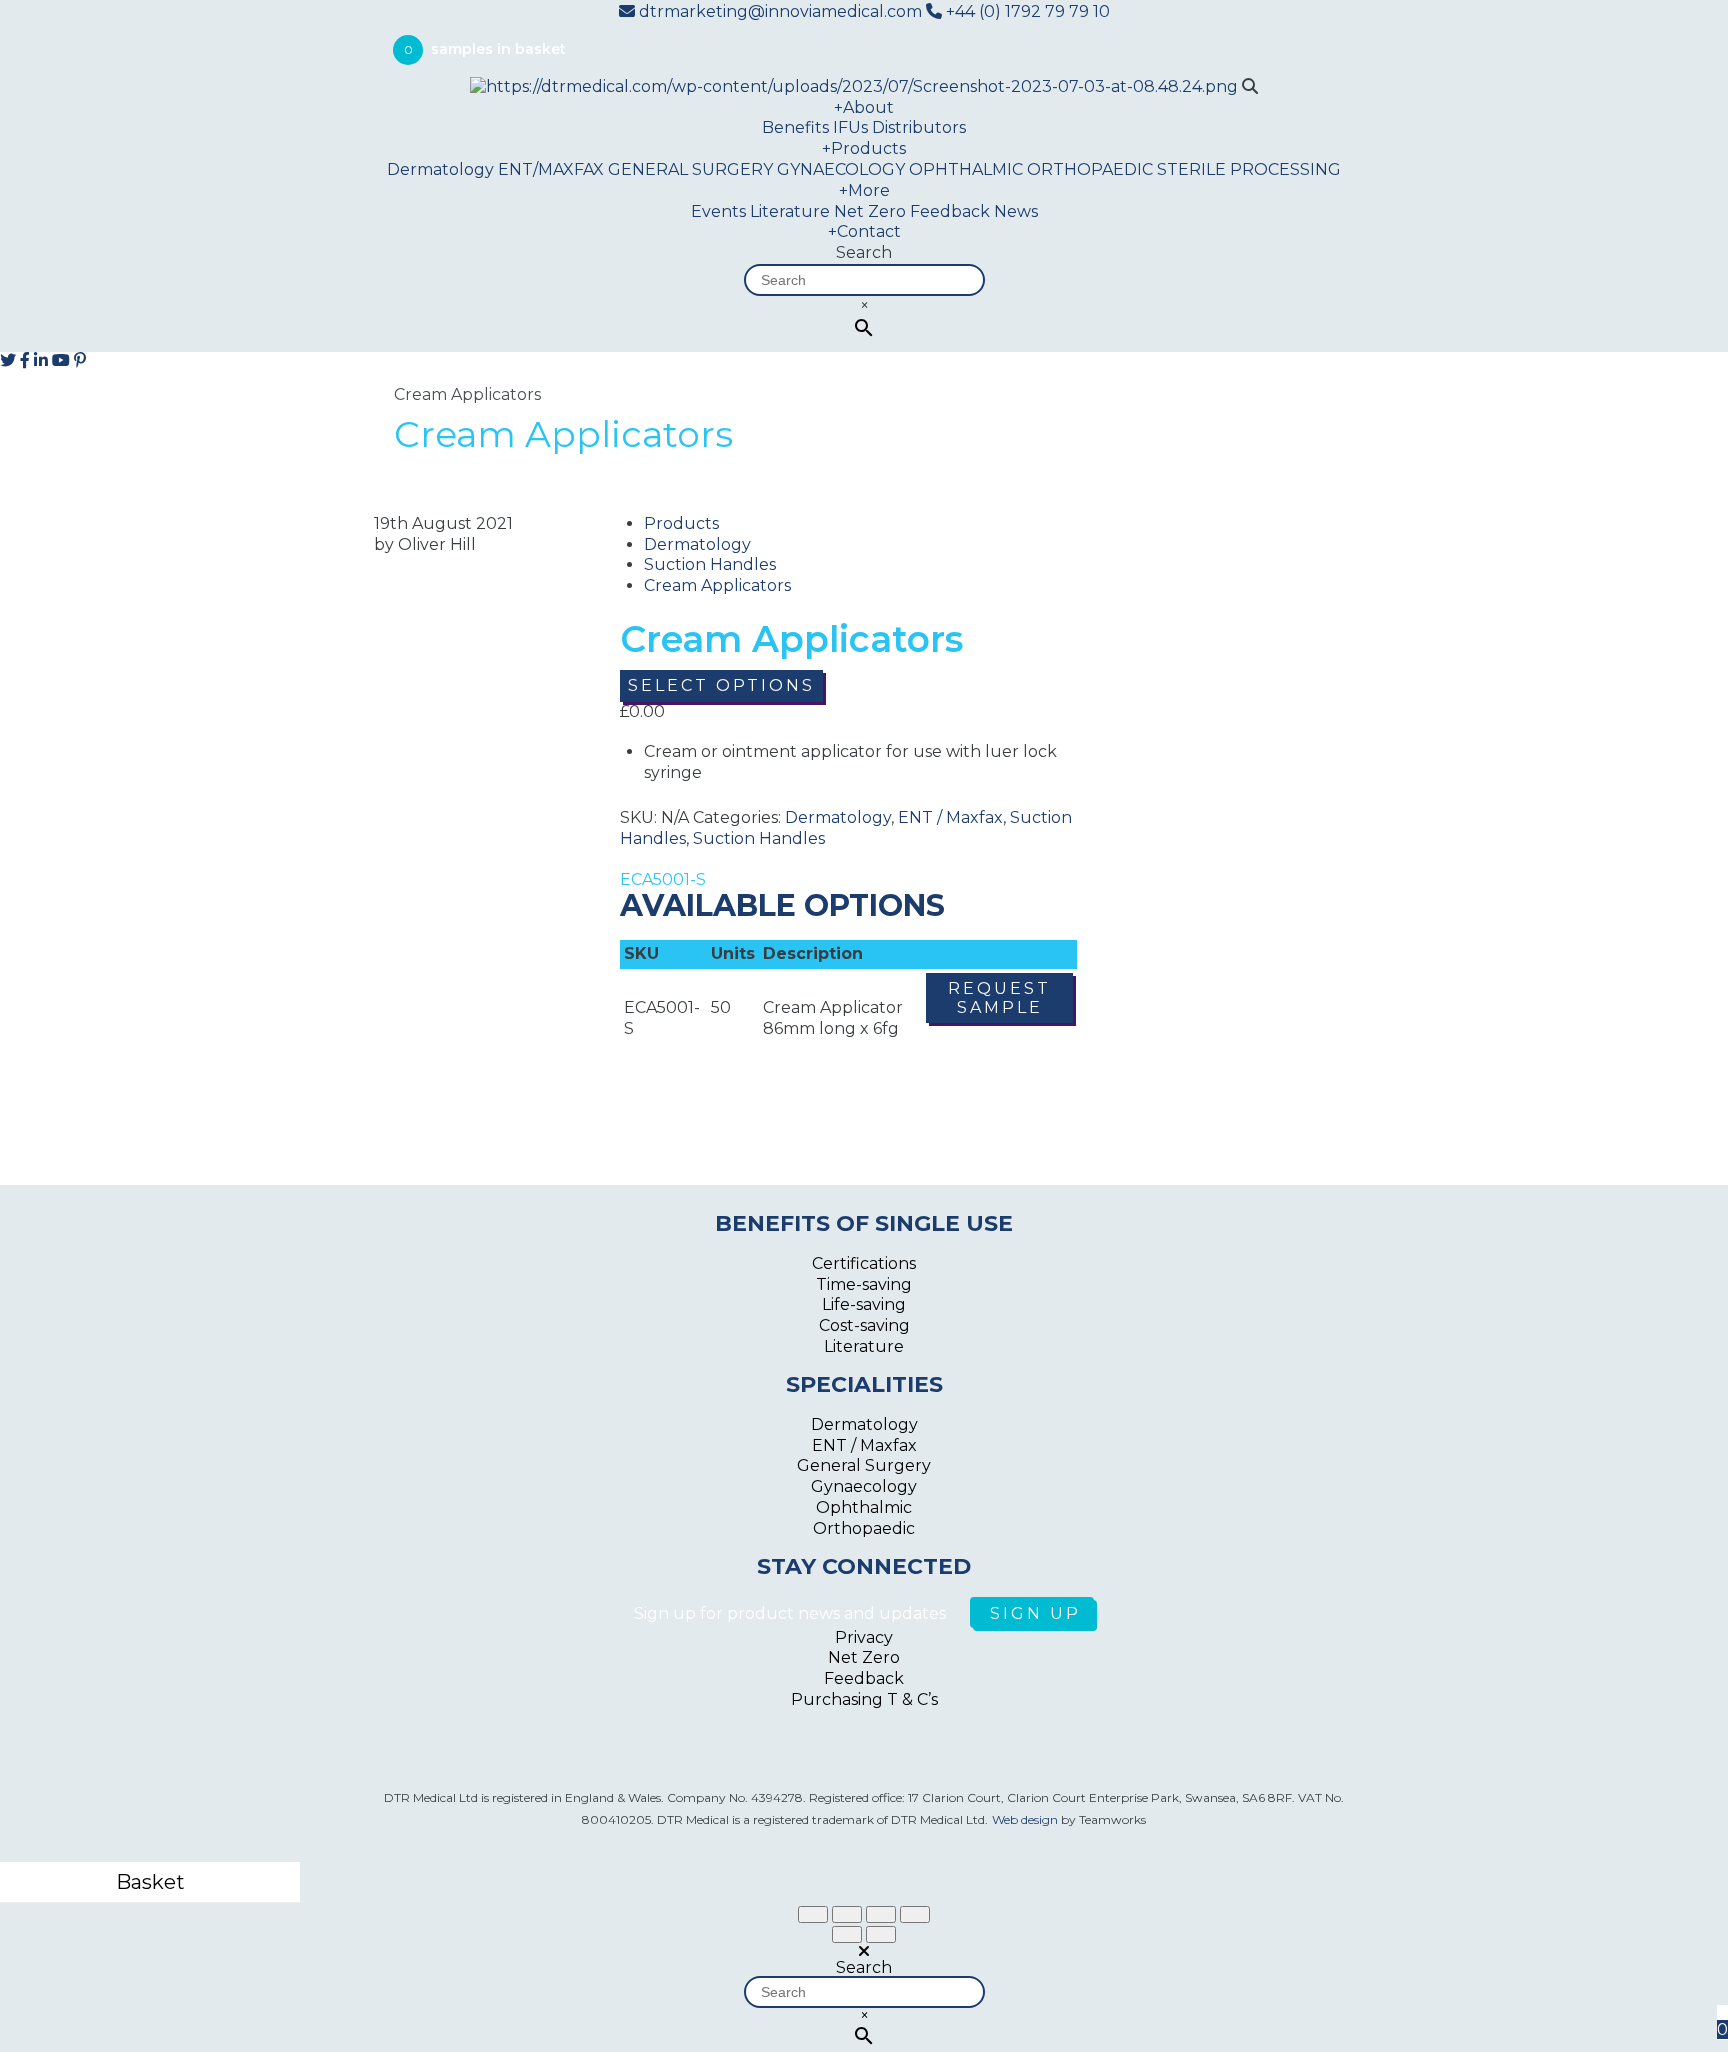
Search (864, 252)
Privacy (864, 1637)
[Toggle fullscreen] (881, 1914)
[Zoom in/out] (915, 1914)
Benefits (795, 127)
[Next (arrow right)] (881, 1934)
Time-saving (864, 1284)
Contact (864, 231)
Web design (1025, 1819)
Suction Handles (710, 564)
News (1016, 211)
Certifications (864, 1263)
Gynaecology (864, 1486)
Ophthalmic (864, 1507)
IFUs (850, 127)
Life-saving (864, 1304)
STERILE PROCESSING (1249, 169)
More (864, 190)
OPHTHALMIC (966, 169)
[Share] (847, 1914)
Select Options (721, 685)
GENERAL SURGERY (690, 169)
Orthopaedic (864, 1528)
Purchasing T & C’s (864, 1699)
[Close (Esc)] (813, 1914)
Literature (790, 211)
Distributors (919, 127)
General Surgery (864, 1465)
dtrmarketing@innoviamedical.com (780, 11)
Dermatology (440, 169)
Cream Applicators (717, 585)
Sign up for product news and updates (792, 1613)
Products (864, 148)
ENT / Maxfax (950, 817)
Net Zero (870, 211)
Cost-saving (864, 1325)
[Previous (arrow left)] (847, 1934)
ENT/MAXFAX (551, 169)
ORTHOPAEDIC (1090, 169)
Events (718, 211)
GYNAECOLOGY (841, 169)
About (864, 107)
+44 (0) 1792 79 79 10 (1026, 11)
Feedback (950, 211)
